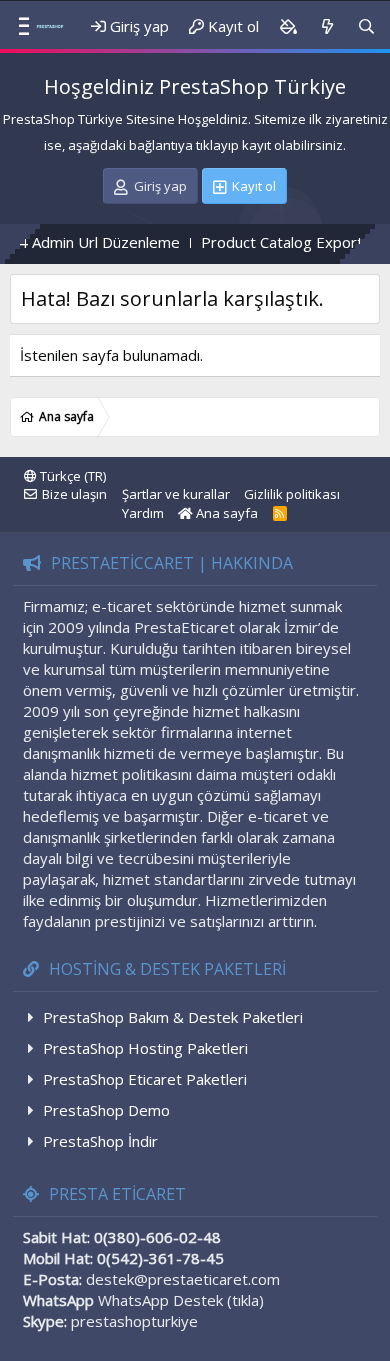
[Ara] (366, 26)
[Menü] (16, 27)
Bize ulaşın (74, 494)
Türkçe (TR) (71, 476)
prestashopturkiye (134, 1321)
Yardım (143, 513)
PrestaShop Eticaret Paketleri (145, 1079)
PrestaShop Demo (106, 1110)
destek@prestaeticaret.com (183, 1279)
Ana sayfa (225, 513)
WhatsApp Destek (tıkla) (181, 1300)
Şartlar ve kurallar (176, 494)
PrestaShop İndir (100, 1141)
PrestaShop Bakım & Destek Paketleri (173, 1017)
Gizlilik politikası (292, 494)
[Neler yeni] (326, 26)
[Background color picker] (288, 26)
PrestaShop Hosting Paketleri (145, 1048)
